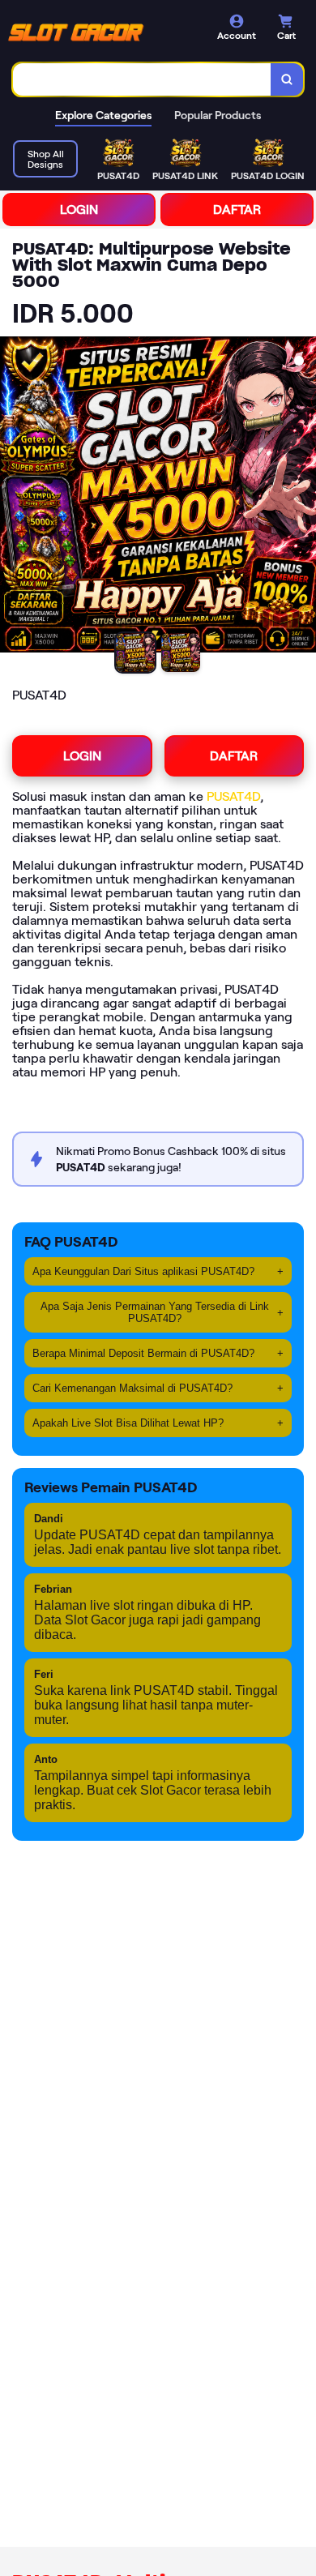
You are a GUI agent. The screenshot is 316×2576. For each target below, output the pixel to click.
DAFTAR (237, 210)
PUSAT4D (233, 796)
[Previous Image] (13, 497)
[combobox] (142, 79)
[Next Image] (303, 497)
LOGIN (79, 210)
